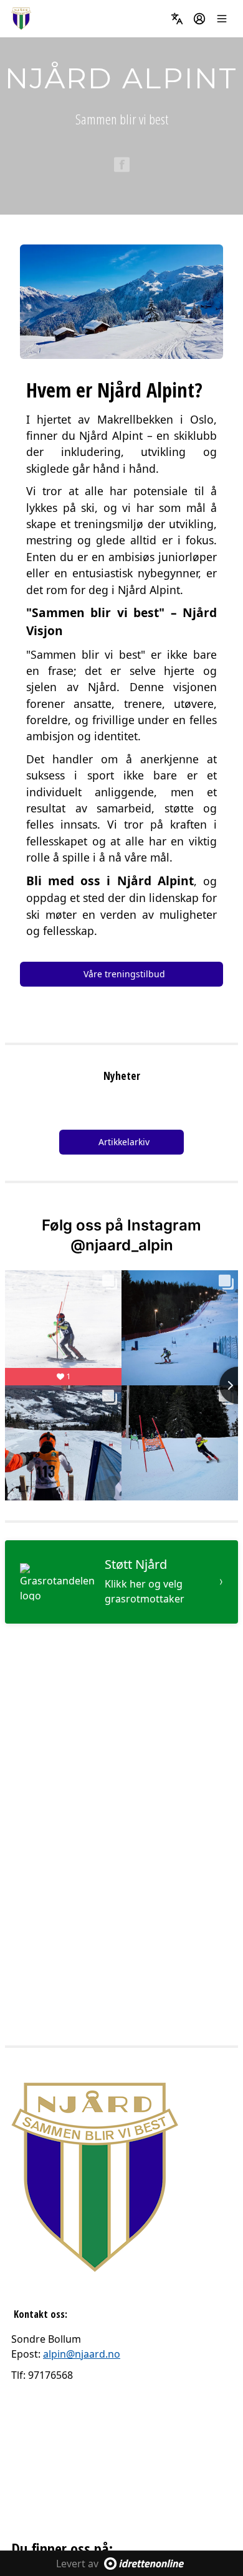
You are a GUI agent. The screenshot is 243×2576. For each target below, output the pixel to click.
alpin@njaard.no (82, 2354)
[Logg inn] (199, 19)
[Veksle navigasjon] (222, 19)
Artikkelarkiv (124, 1142)
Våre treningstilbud (124, 974)
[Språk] (177, 19)
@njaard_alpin (122, 1245)
